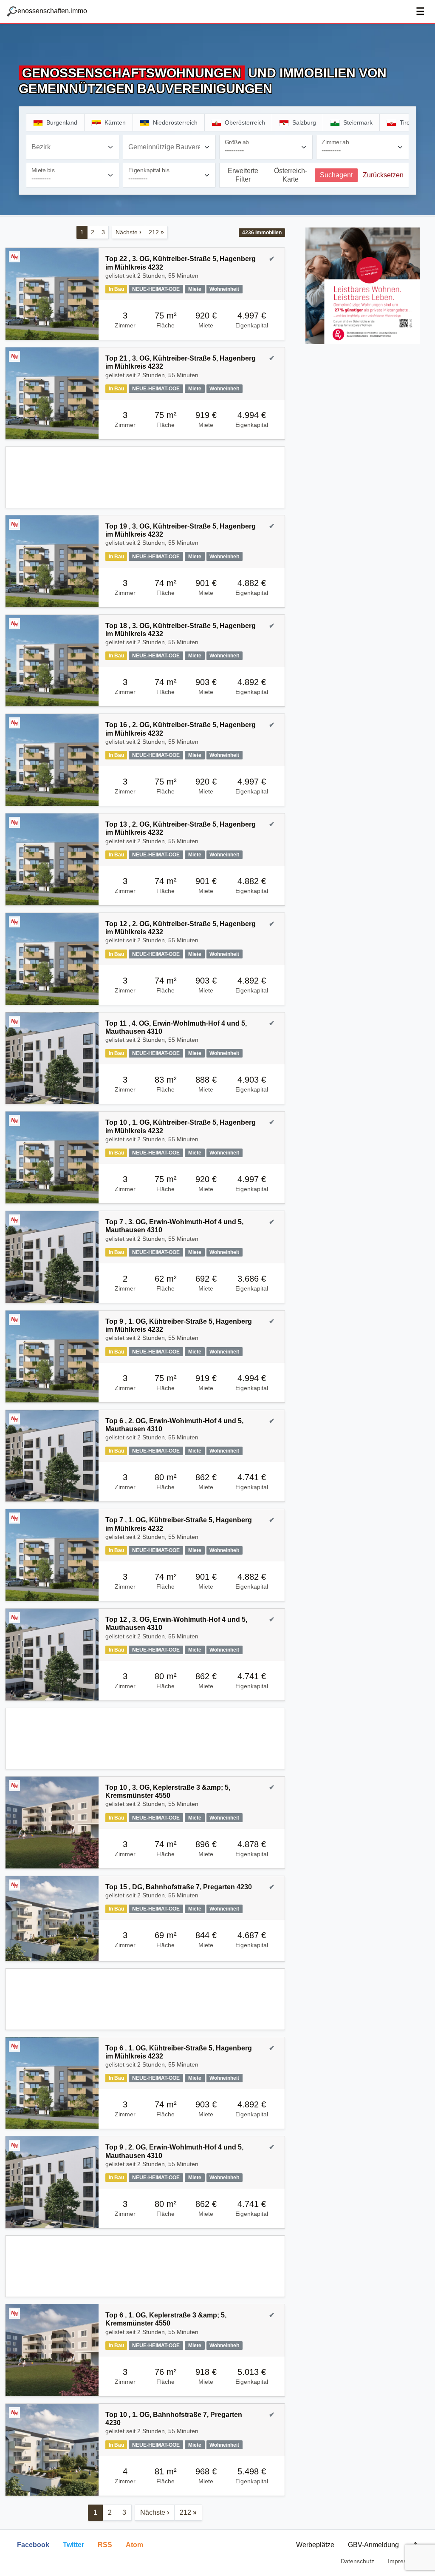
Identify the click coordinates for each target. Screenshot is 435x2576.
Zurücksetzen (383, 175)
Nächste (129, 232)
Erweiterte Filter (243, 175)
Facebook (33, 2545)
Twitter (73, 2545)
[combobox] (73, 147)
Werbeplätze (315, 2545)
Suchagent (336, 175)
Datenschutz (357, 2561)
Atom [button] (134, 2545)
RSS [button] (105, 2545)
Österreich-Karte (291, 175)
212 (156, 232)
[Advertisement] (145, 477)
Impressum (403, 2561)
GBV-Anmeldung (373, 2545)
